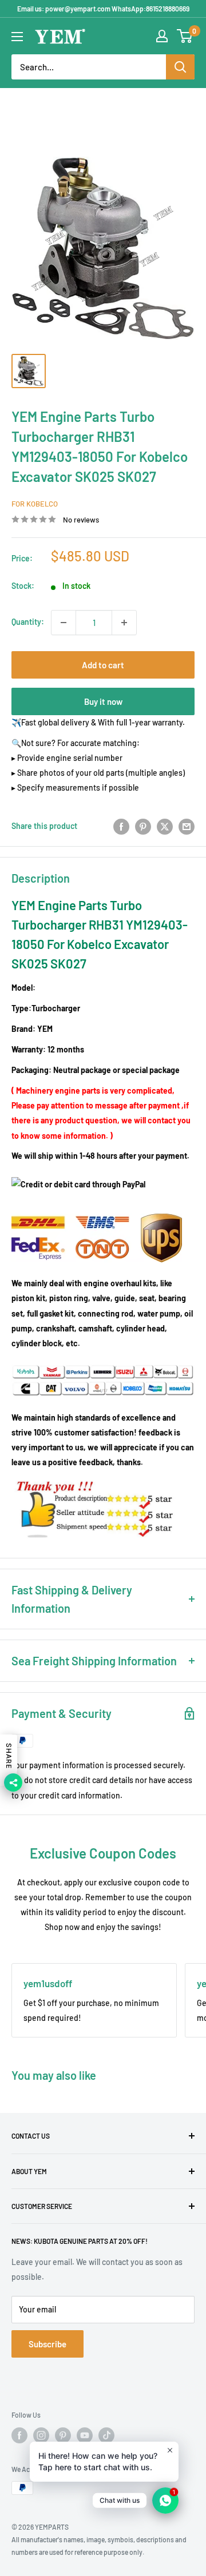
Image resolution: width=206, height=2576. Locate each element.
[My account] (162, 36)
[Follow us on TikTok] (106, 2435)
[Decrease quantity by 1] (64, 623)
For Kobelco (35, 504)
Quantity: (28, 622)
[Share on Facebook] (121, 826)
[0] (185, 36)
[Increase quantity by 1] (124, 623)
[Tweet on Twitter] (165, 826)
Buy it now (103, 701)
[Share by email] (187, 826)
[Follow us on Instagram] (41, 2435)
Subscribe (47, 2344)
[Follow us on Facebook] (19, 2435)
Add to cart (103, 665)
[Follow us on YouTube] (85, 2435)
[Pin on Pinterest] (143, 826)
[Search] (180, 67)
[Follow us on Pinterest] (63, 2435)
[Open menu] (17, 37)
